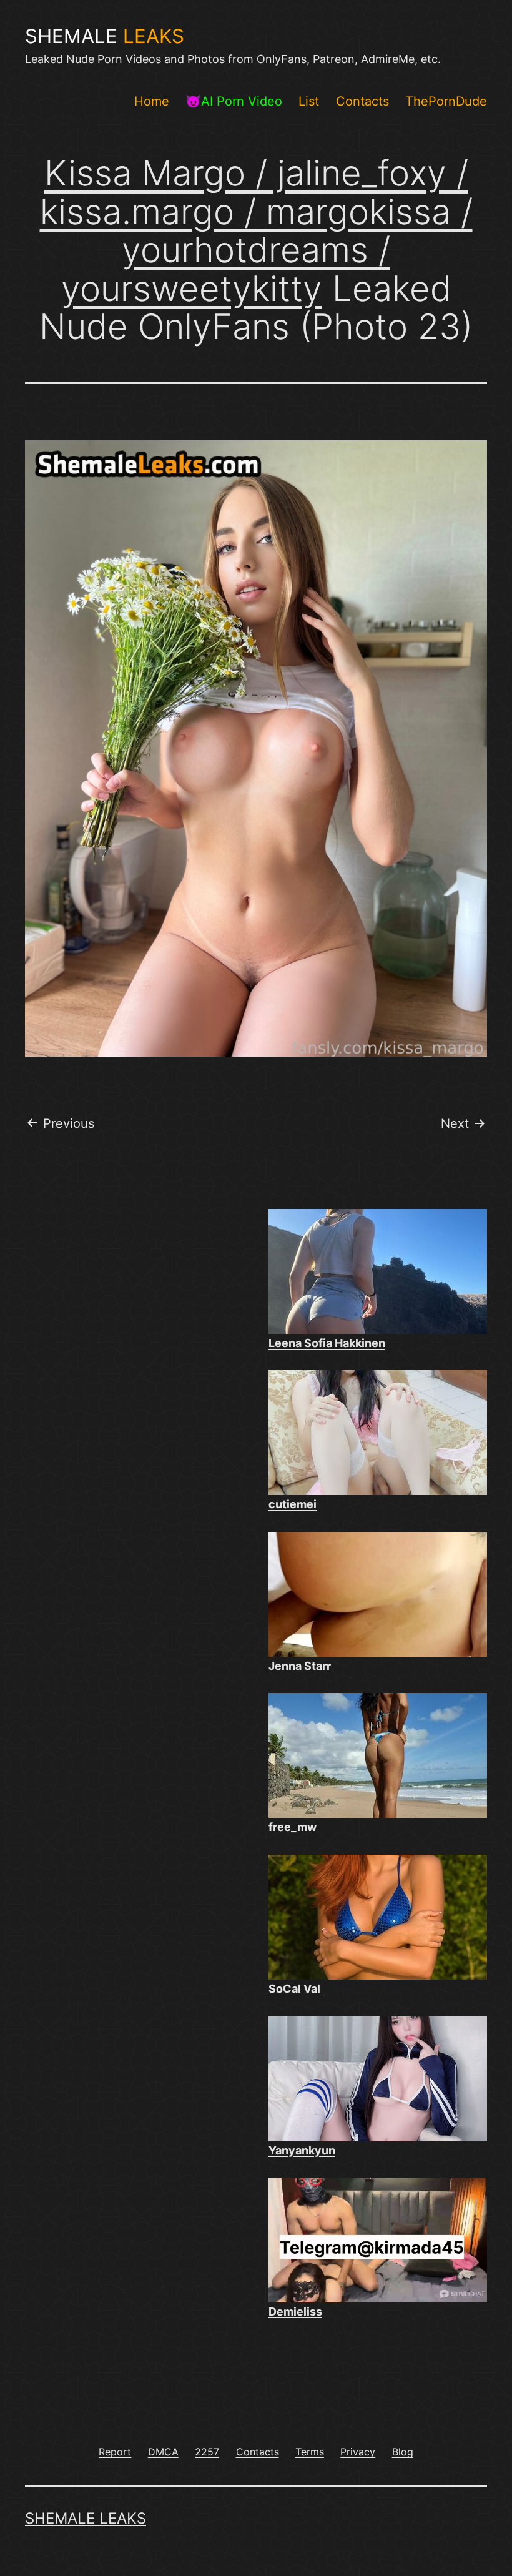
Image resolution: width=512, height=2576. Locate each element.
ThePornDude (446, 101)
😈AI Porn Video (234, 101)
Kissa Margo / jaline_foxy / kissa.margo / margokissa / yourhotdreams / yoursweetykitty (256, 231)
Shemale (105, 36)
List (309, 101)
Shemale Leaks (86, 2518)
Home (152, 101)
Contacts (362, 101)
